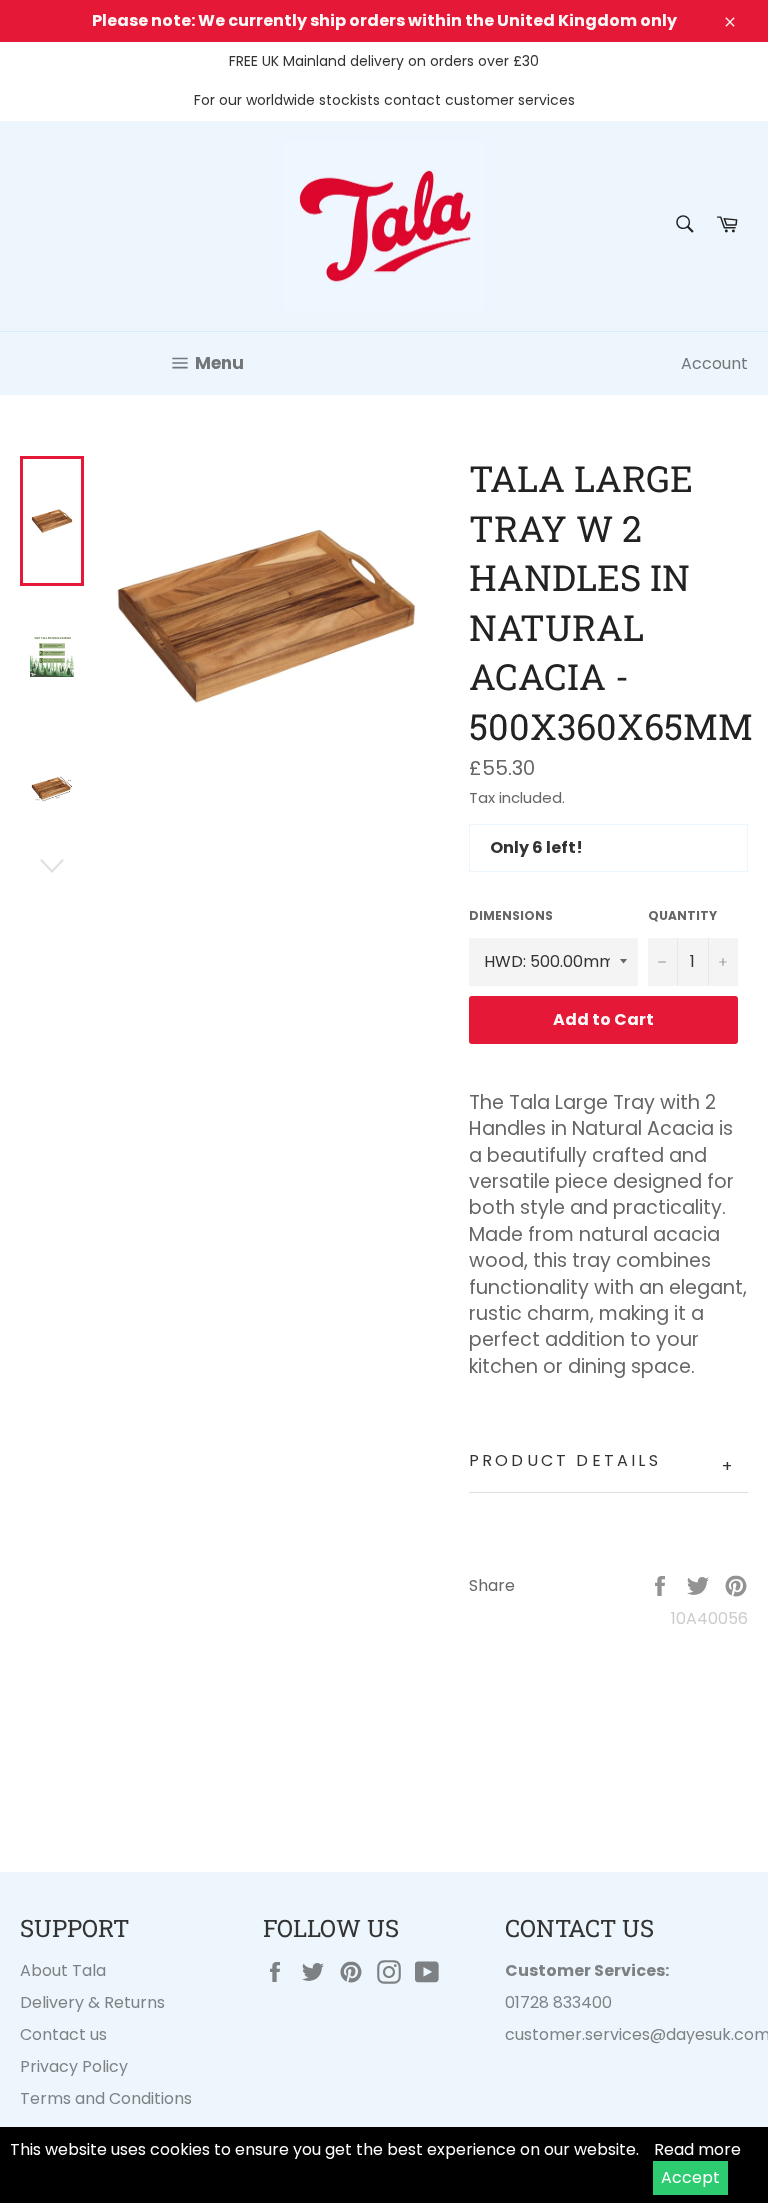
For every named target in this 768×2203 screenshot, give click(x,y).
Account (714, 363)
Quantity (682, 916)
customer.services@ (585, 2034)
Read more (697, 2149)
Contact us (63, 2034)
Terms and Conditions (106, 2098)
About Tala (63, 1970)
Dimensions (511, 916)
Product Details (602, 1463)
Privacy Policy (74, 2066)
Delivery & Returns (92, 2002)
